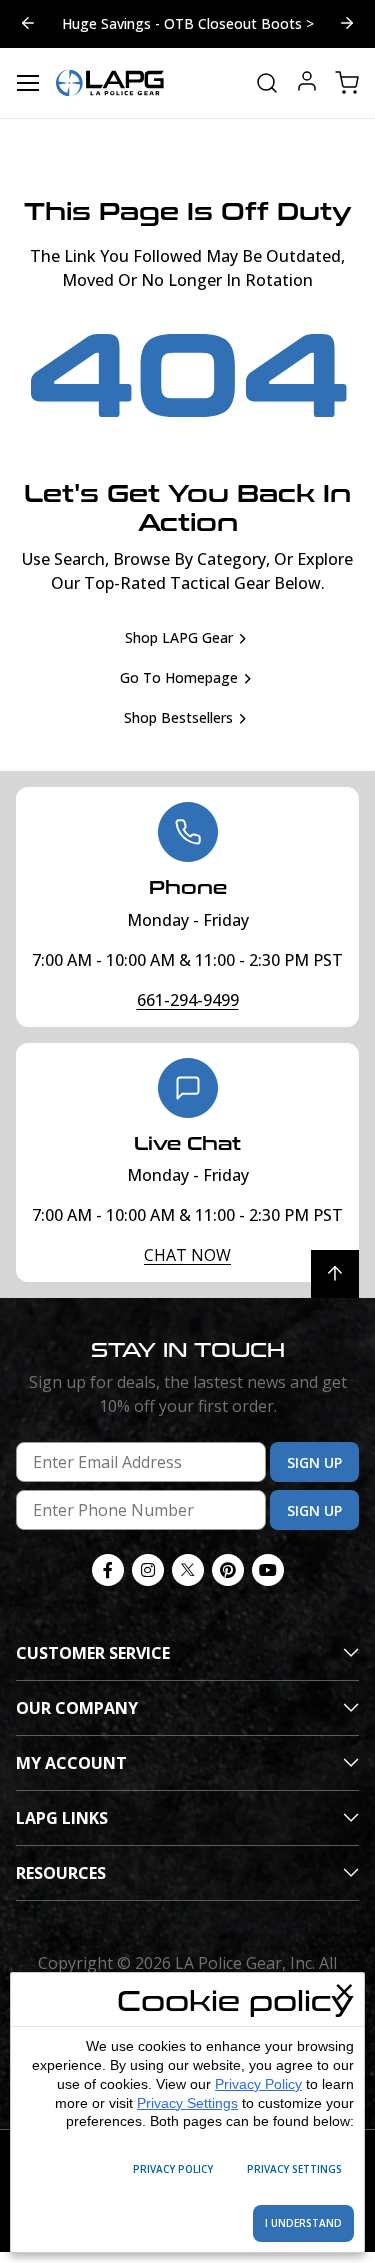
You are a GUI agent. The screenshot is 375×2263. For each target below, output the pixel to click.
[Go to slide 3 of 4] (347, 31)
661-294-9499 (188, 1013)
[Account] (307, 96)
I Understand (303, 2223)
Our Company (77, 1721)
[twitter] (188, 1583)
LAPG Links (62, 1831)
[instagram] (148, 1583)
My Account (71, 1776)
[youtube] (268, 1583)
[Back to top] (335, 1287)
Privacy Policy (258, 2084)
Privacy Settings (187, 2103)
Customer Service (93, 1666)
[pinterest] (228, 1583)
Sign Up (314, 1475)
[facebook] (108, 1583)
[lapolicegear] (110, 96)
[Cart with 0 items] (347, 96)
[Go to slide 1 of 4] (28, 31)
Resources (61, 1886)
